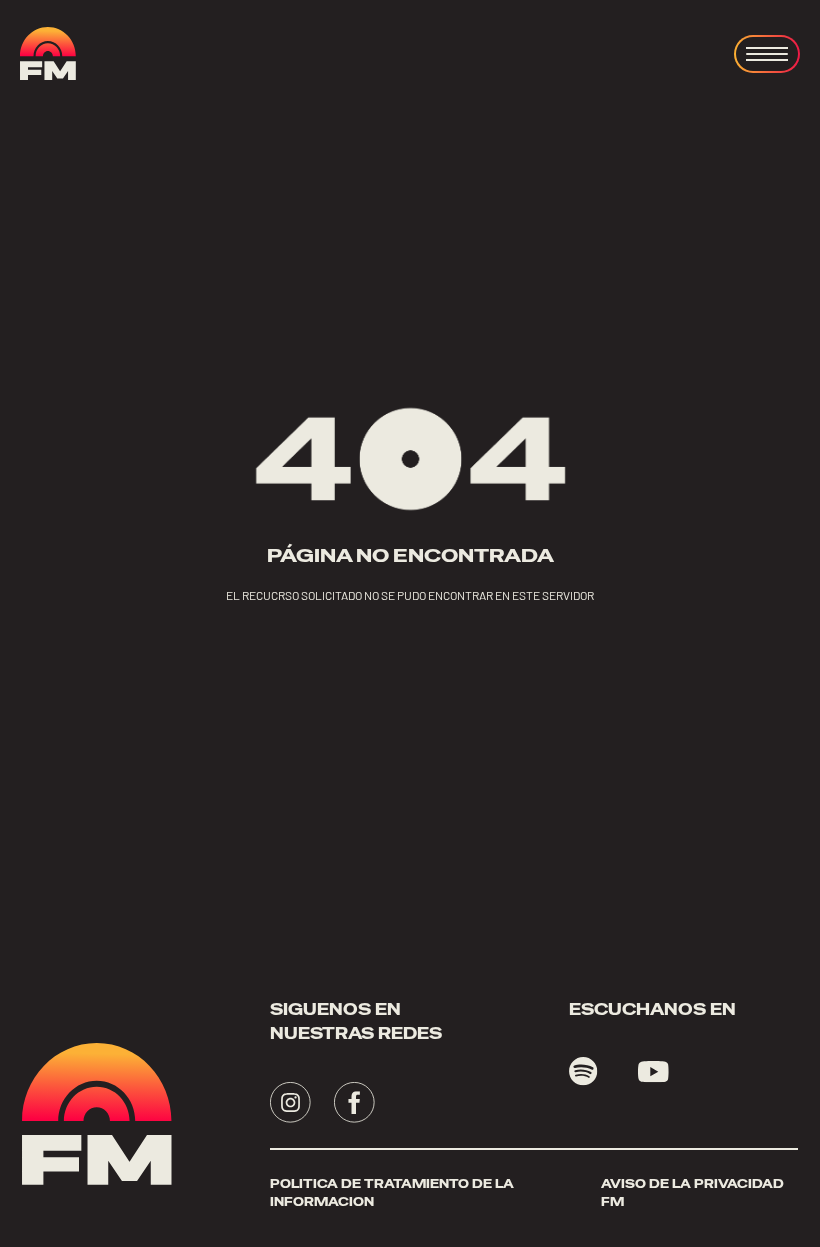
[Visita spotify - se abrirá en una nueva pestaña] (583, 1071)
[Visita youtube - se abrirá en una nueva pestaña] (653, 1072)
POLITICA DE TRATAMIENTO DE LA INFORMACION (392, 1193)
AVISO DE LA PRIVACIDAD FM (692, 1193)
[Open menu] (767, 54)
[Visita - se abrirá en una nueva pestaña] (290, 1102)
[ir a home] (48, 53)
